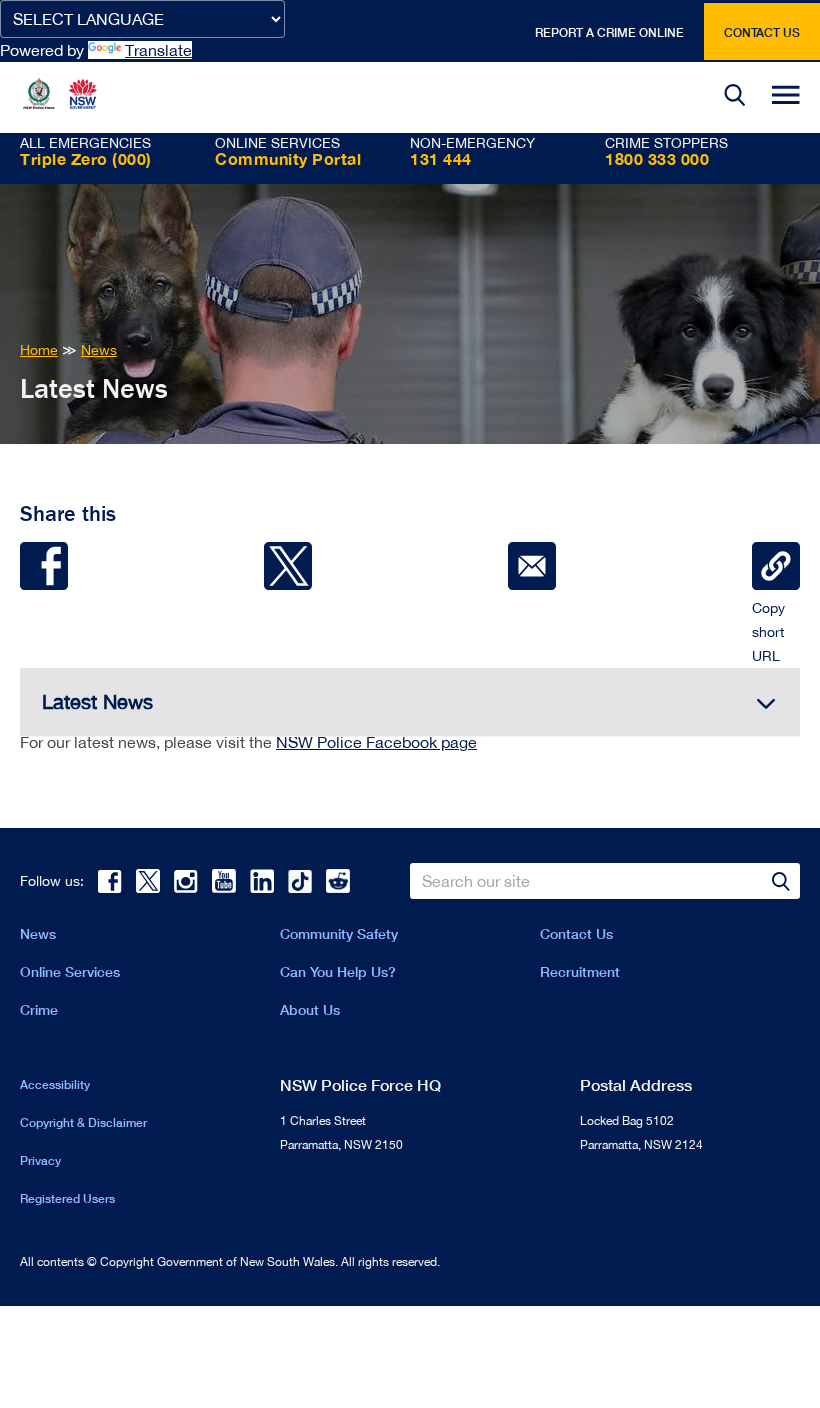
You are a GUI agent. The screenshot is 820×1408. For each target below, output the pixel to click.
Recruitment (580, 971)
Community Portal (288, 158)
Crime (39, 1009)
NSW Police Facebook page (376, 742)
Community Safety (339, 933)
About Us (310, 1009)
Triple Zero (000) (86, 158)
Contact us (762, 32)
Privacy (40, 1160)
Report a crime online (609, 32)
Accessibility (55, 1084)
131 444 (441, 158)
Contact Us (576, 933)
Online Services (70, 971)
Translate (158, 50)
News (38, 933)
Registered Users (67, 1198)
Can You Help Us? (338, 971)
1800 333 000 (657, 158)
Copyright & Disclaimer (83, 1122)
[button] (735, 97)
